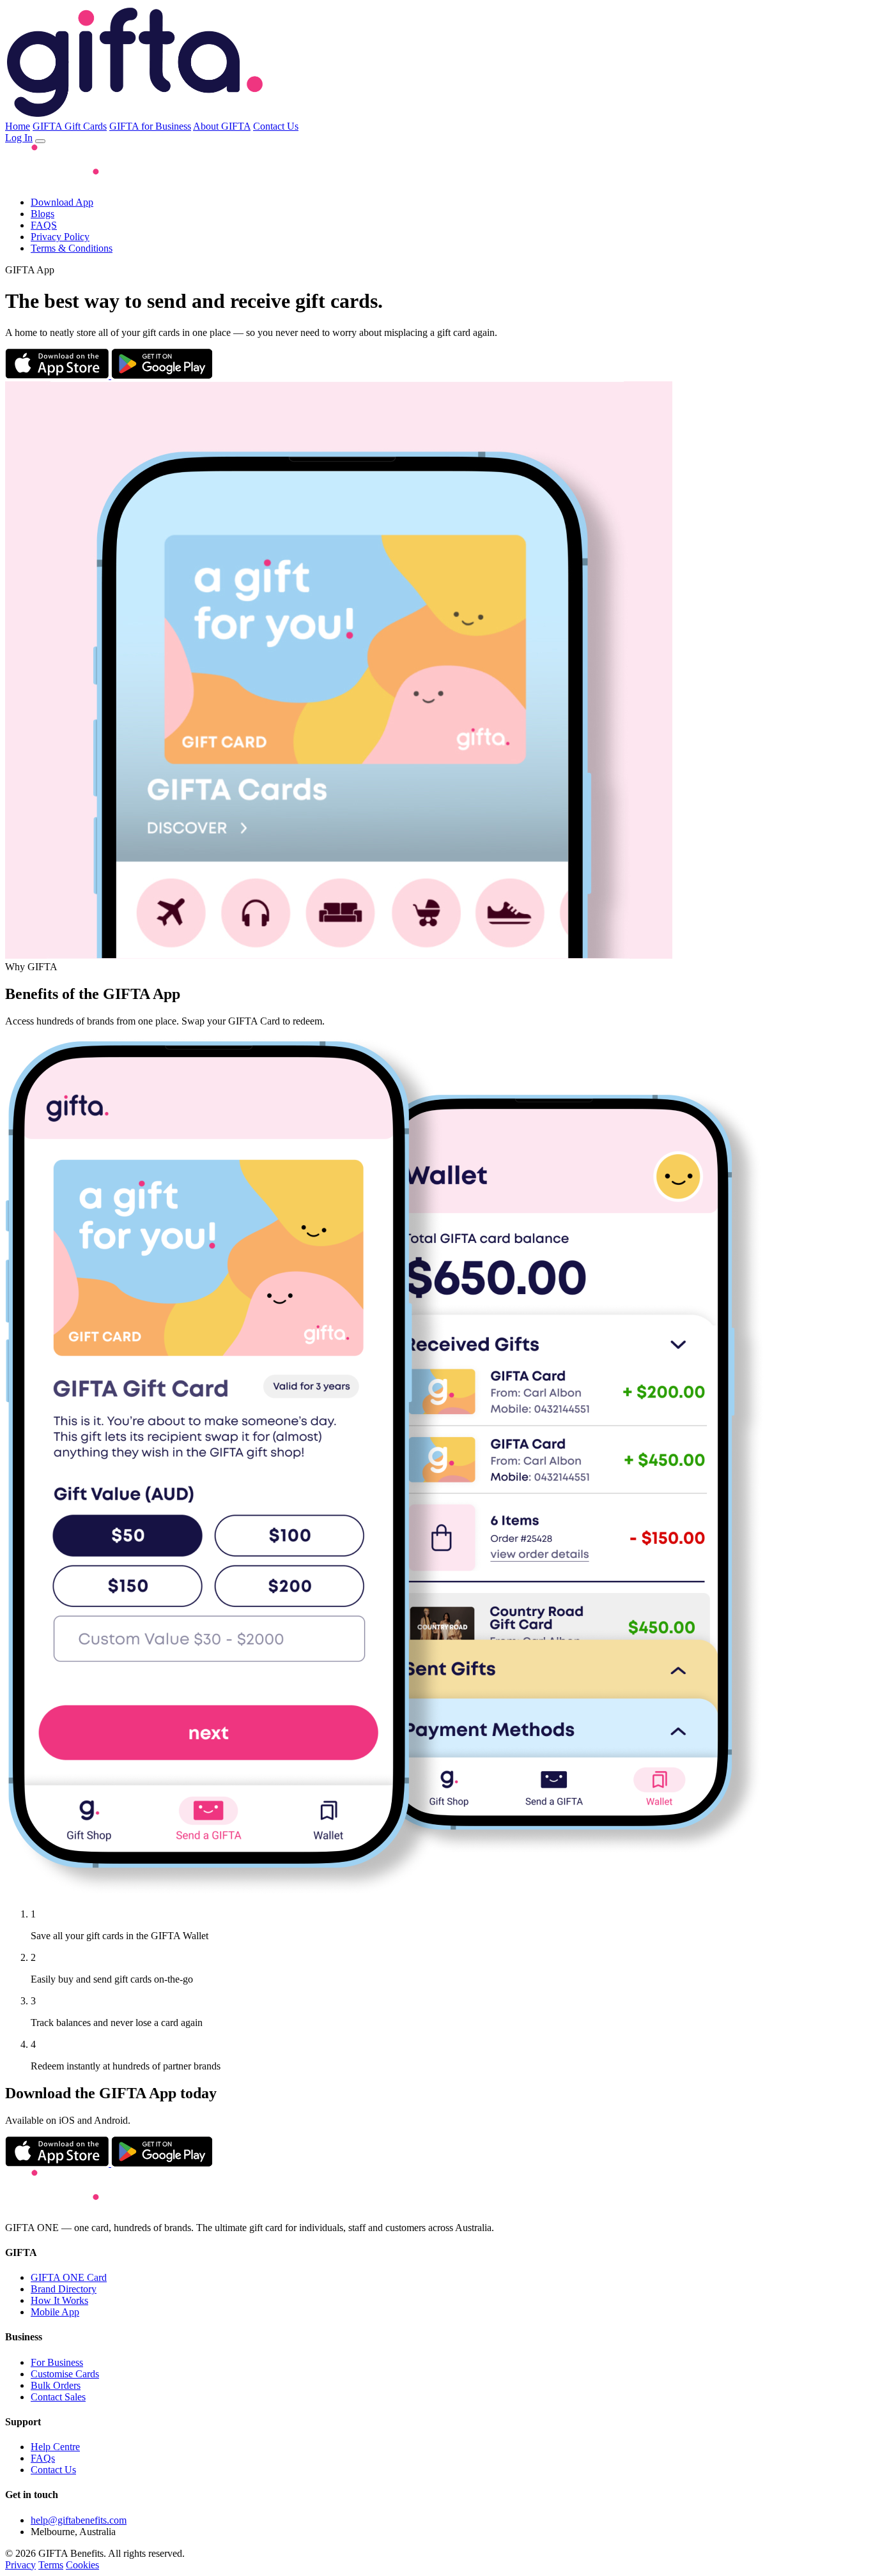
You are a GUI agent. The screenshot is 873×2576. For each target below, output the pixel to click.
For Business (57, 2362)
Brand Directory (64, 2289)
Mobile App (55, 2312)
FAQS (44, 225)
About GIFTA (222, 126)
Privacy (20, 2565)
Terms (51, 2565)
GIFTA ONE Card (69, 2277)
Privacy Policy (60, 237)
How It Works (59, 2300)
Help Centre (55, 2447)
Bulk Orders (56, 2385)
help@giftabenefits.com (79, 2520)
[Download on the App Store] (58, 375)
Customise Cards (65, 2374)
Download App (62, 202)
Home (18, 126)
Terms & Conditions (72, 248)
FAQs (43, 2458)
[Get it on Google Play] (162, 375)
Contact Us (276, 126)
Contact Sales (58, 2397)
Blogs (42, 214)
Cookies (82, 2565)
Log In (19, 138)
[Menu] (40, 141)
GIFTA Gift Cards (70, 126)
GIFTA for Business (150, 126)
